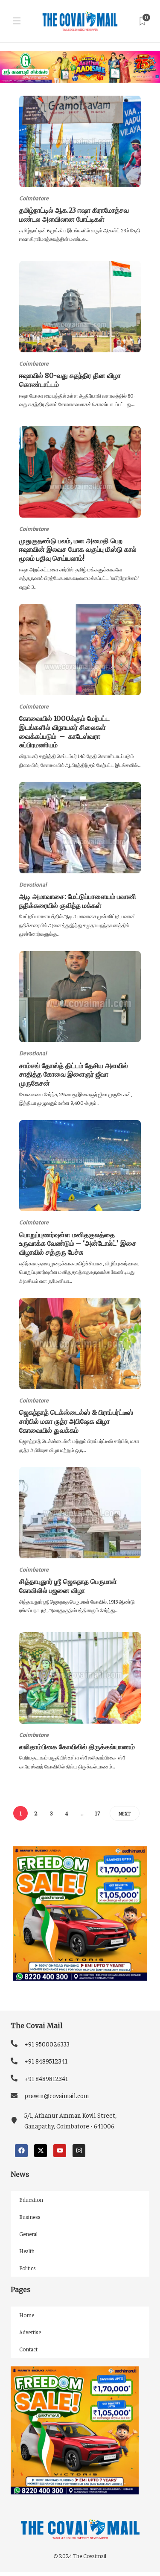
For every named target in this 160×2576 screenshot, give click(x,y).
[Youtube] (60, 2151)
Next (125, 1813)
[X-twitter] (41, 2151)
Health (27, 2251)
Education (31, 2200)
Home (27, 2315)
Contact (28, 2349)
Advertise (30, 2332)
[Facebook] (21, 2151)
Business (30, 2217)
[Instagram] (79, 2151)
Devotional (33, 885)
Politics (28, 2268)
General (28, 2234)
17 (97, 1813)
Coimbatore (34, 198)
